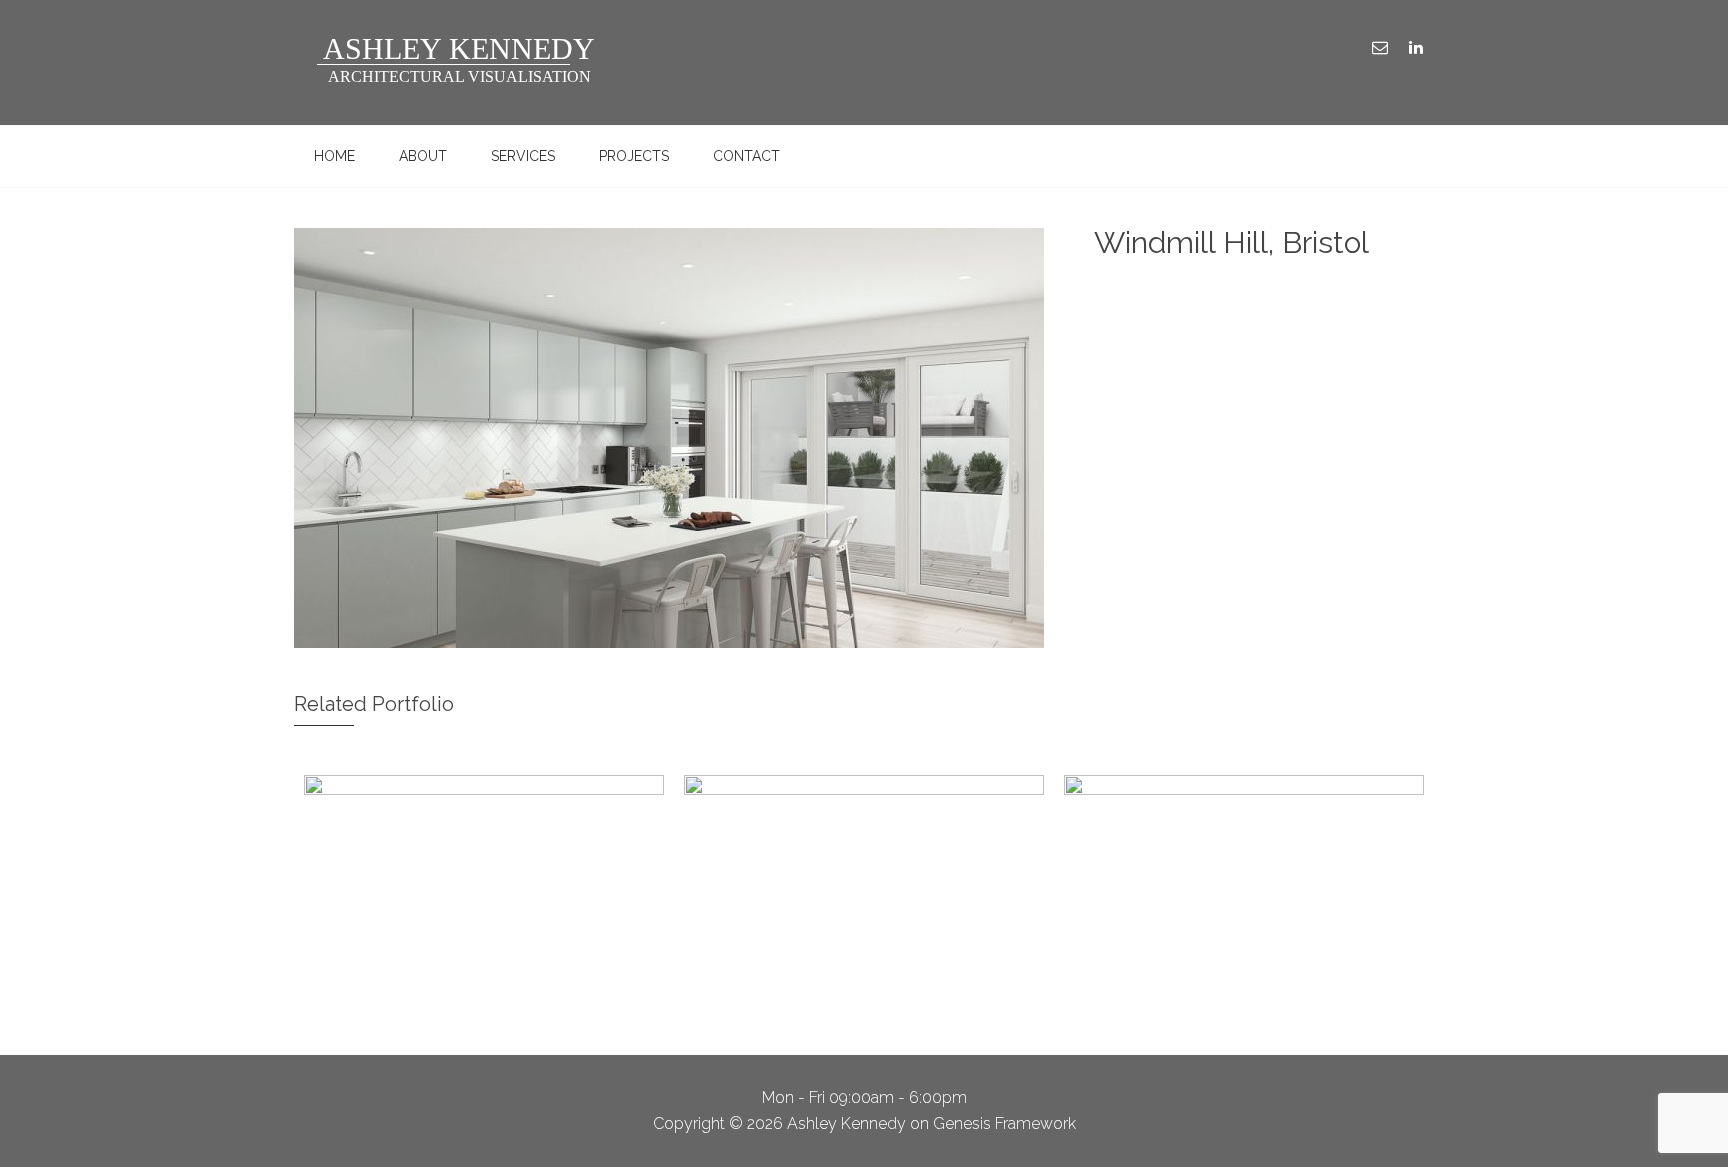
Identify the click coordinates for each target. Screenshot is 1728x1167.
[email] (1380, 48)
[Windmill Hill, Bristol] (669, 440)
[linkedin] (1416, 48)
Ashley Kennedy (444, 62)
